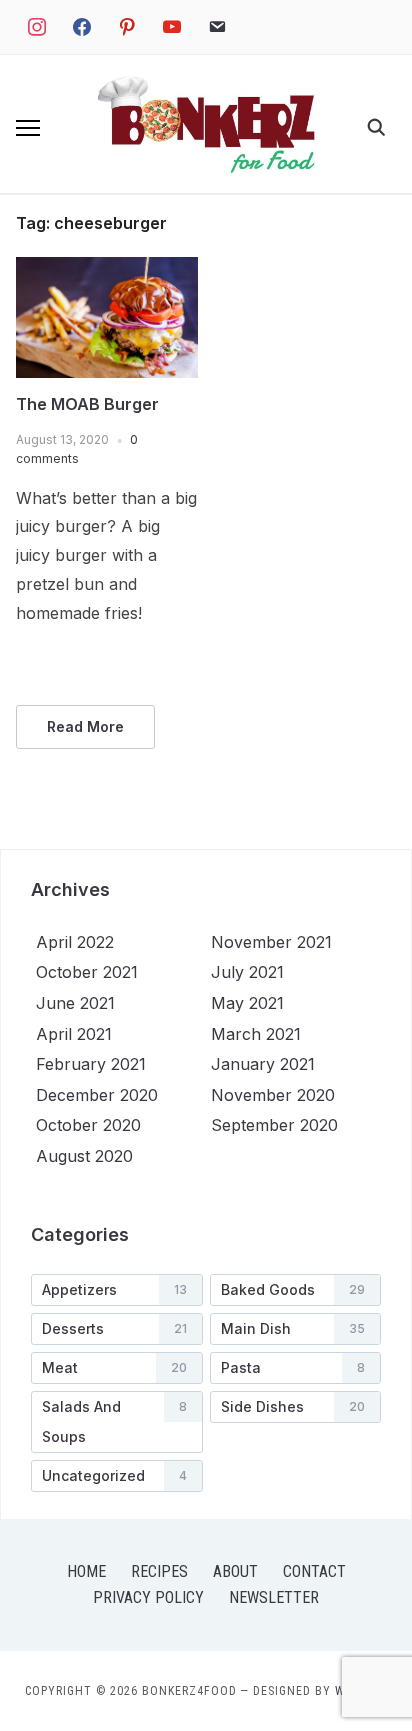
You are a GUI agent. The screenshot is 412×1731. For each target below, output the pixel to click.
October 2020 (88, 1125)
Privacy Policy (148, 1597)
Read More (85, 726)
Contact (314, 1571)
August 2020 (84, 1156)
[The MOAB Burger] (107, 269)
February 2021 (91, 1064)
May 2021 (247, 1003)
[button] (28, 128)
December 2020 (97, 1095)
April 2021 (74, 1034)
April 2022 (75, 942)
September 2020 (274, 1125)
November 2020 (273, 1095)
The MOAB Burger (87, 404)
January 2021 (263, 1064)
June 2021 (75, 1003)
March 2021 (256, 1034)
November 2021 (271, 942)
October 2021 (87, 972)
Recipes (159, 1571)
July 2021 (247, 972)
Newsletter (274, 1597)
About (235, 1571)
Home (86, 1571)
